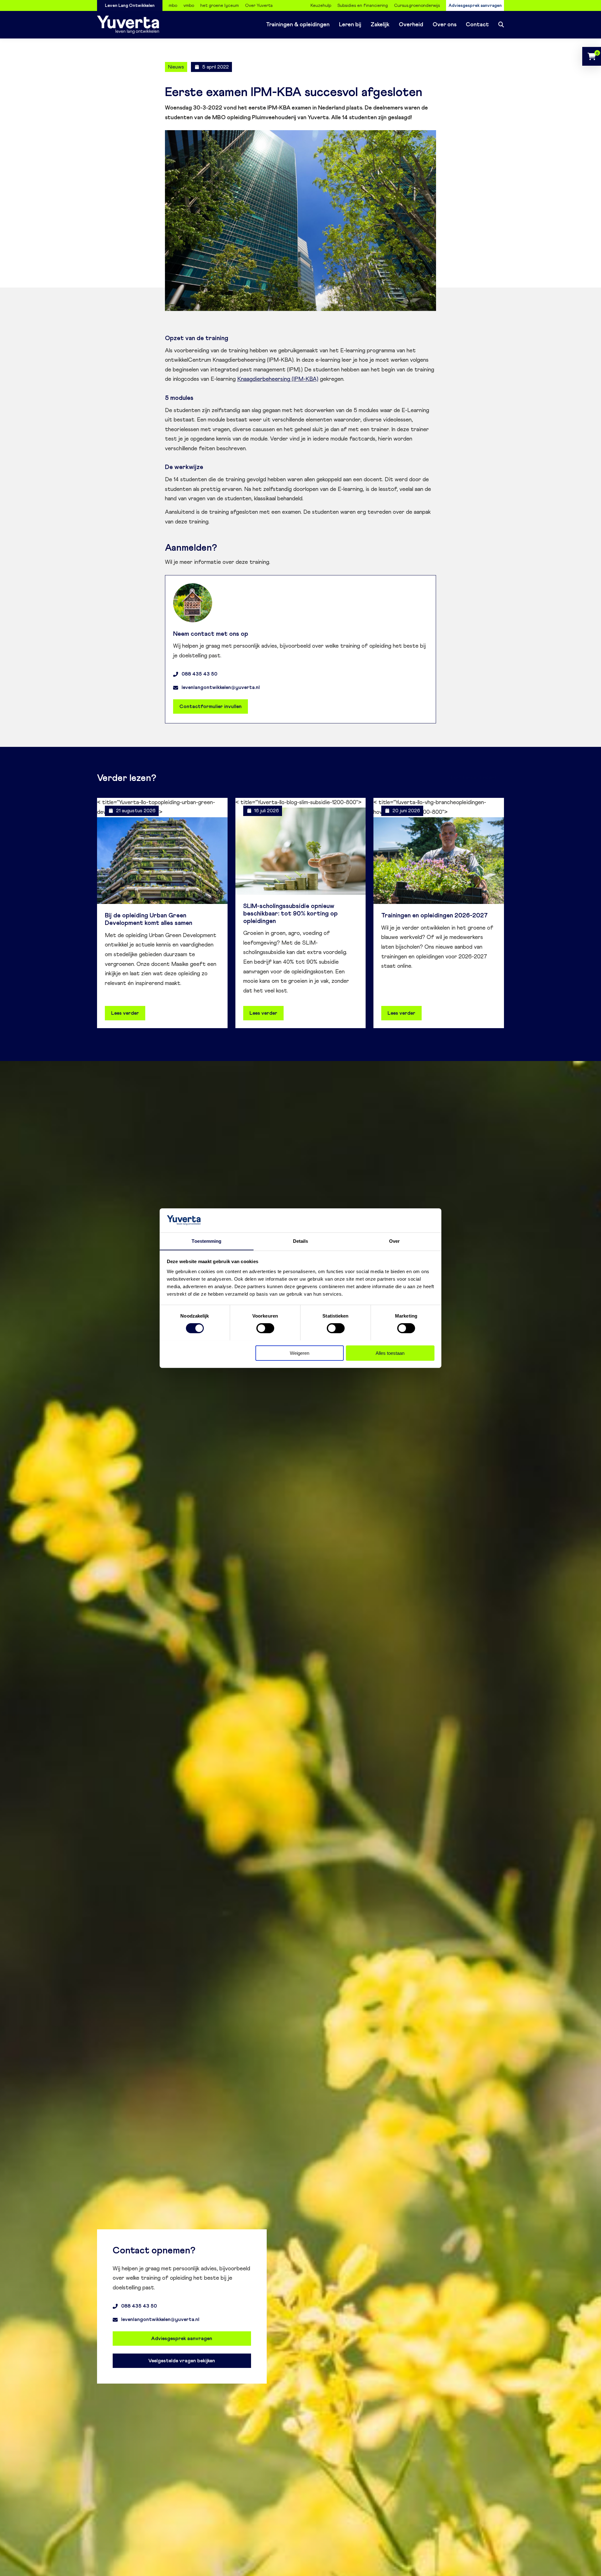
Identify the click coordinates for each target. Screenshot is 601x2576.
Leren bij (350, 25)
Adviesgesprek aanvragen (475, 6)
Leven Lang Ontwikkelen (130, 6)
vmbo (189, 6)
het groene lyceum (220, 6)
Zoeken (501, 25)
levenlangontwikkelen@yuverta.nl (221, 687)
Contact (477, 25)
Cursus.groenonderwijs (417, 6)
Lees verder (125, 1013)
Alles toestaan (390, 1353)
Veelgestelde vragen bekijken (182, 2361)
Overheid (411, 25)
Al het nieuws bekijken (473, 778)
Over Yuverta (259, 6)
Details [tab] (301, 1241)
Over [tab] (394, 1241)
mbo (173, 6)
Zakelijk (380, 25)
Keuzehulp (321, 6)
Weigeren (300, 1353)
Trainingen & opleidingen (298, 25)
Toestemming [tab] (206, 1241)
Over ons (444, 25)
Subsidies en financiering (363, 6)
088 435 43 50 (199, 674)
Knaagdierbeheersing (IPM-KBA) (278, 379)
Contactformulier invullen (211, 706)
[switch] (265, 1328)
